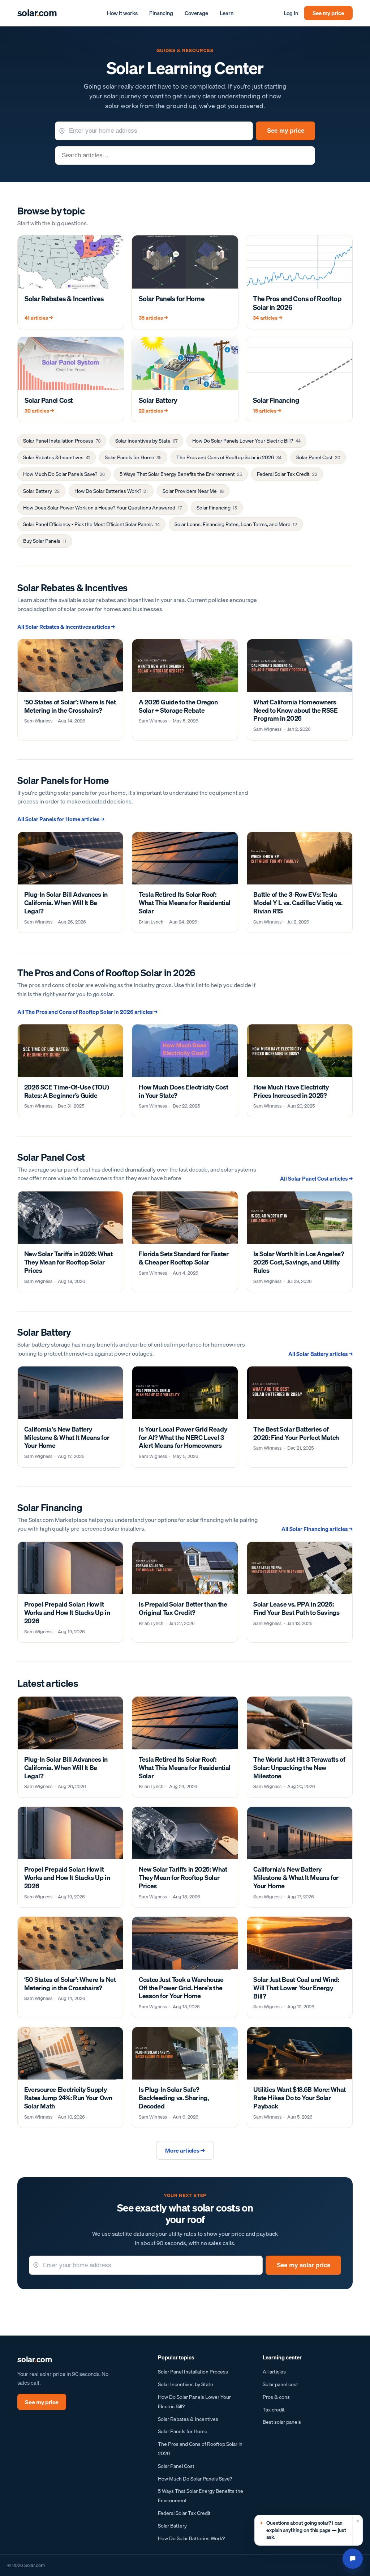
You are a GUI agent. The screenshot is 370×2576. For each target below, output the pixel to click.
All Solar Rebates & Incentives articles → (66, 627)
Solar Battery (41, 491)
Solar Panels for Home (133, 457)
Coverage (196, 13)
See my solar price (304, 2265)
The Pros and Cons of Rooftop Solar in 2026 (229, 457)
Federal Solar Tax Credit (287, 474)
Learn (227, 13)
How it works (122, 13)
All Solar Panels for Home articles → (61, 819)
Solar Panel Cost (318, 457)
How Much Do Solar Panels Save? (64, 474)
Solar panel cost (280, 2384)
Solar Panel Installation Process (62, 441)
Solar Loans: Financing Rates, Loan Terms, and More (236, 524)
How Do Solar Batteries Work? (111, 491)
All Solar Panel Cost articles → (316, 1178)
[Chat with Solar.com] (353, 2559)
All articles (274, 2372)
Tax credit (274, 2409)
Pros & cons (276, 2397)
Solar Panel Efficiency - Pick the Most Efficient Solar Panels (91, 524)
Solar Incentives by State (146, 441)
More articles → (185, 2150)
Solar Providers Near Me (193, 491)
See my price (328, 13)
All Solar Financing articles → (317, 1529)
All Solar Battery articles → (320, 1354)
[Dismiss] (357, 2530)
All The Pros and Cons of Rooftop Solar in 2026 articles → (87, 1012)
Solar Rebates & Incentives (56, 457)
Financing (161, 13)
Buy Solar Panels (45, 541)
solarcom (37, 13)
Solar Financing (217, 508)
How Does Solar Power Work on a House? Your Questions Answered (102, 508)
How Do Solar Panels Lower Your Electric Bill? (246, 441)
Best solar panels (282, 2422)
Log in (291, 13)
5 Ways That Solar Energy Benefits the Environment (181, 474)
